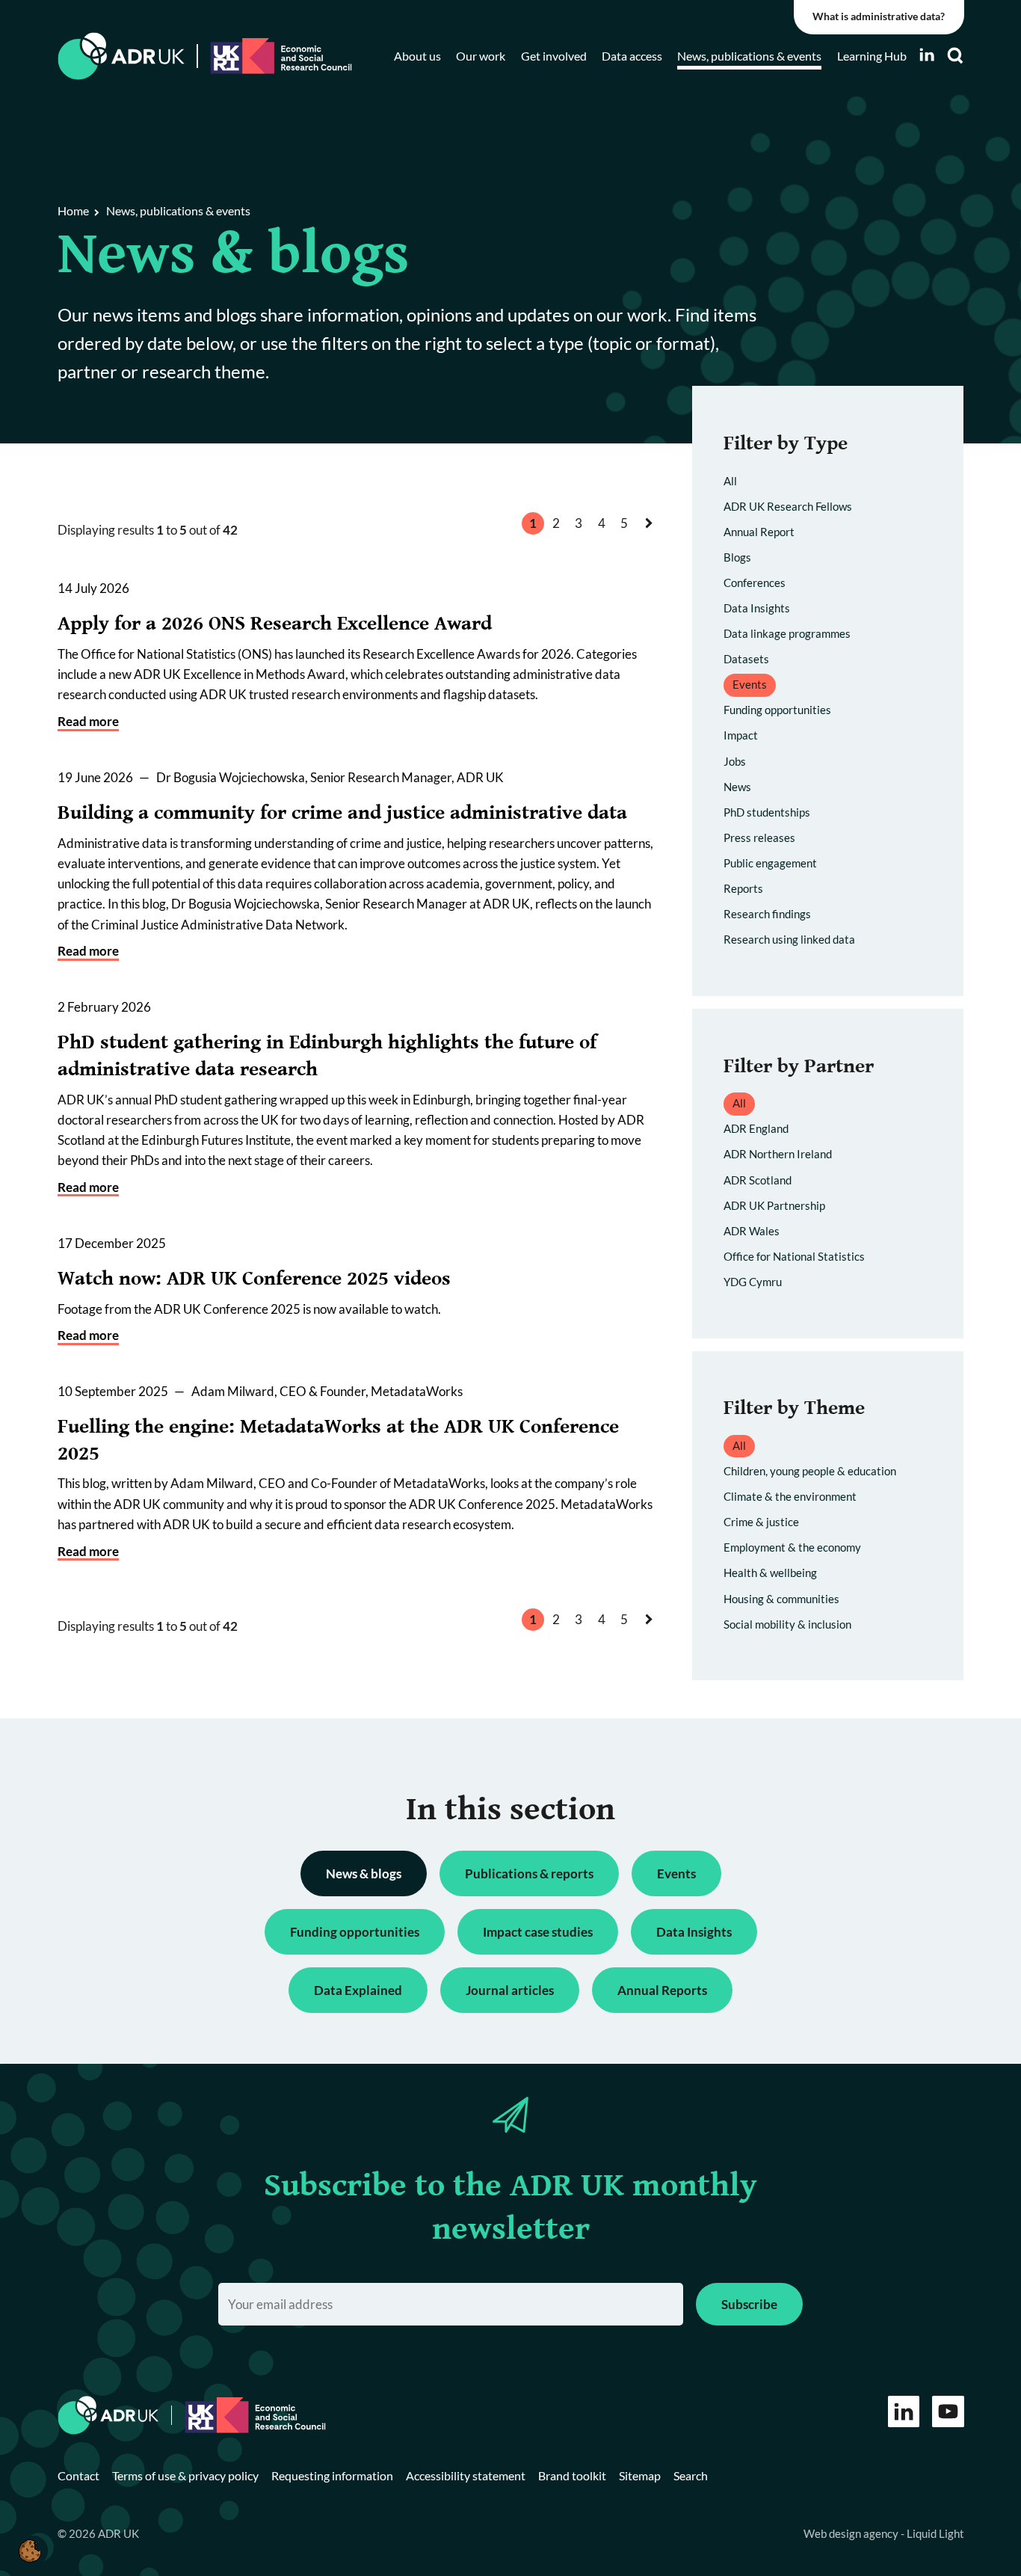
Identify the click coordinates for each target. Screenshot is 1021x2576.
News (737, 787)
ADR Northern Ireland (778, 1154)
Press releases (759, 837)
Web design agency (852, 2533)
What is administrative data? (879, 16)
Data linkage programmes (787, 633)
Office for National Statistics (794, 1256)
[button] (30, 2551)
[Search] (955, 56)
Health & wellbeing (770, 1573)
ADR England (756, 1128)
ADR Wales (752, 1231)
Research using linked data (789, 939)
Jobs (735, 761)
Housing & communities (781, 1599)
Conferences (755, 582)
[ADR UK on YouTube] (948, 2412)
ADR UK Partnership (774, 1205)
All (730, 481)
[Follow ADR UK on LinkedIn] (927, 55)
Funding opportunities (777, 710)
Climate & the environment (790, 1496)
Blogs (737, 557)
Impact (741, 735)
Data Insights (757, 608)
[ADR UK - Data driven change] (121, 56)
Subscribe (749, 2304)
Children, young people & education (810, 1471)
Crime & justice (761, 1522)
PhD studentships (767, 812)
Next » (652, 538)
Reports (743, 888)
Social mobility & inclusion (787, 1624)
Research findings (767, 914)
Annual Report (759, 532)
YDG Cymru (753, 1282)
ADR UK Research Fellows (788, 506)
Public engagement (770, 863)
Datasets (746, 659)
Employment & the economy (792, 1547)
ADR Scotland (758, 1180)
